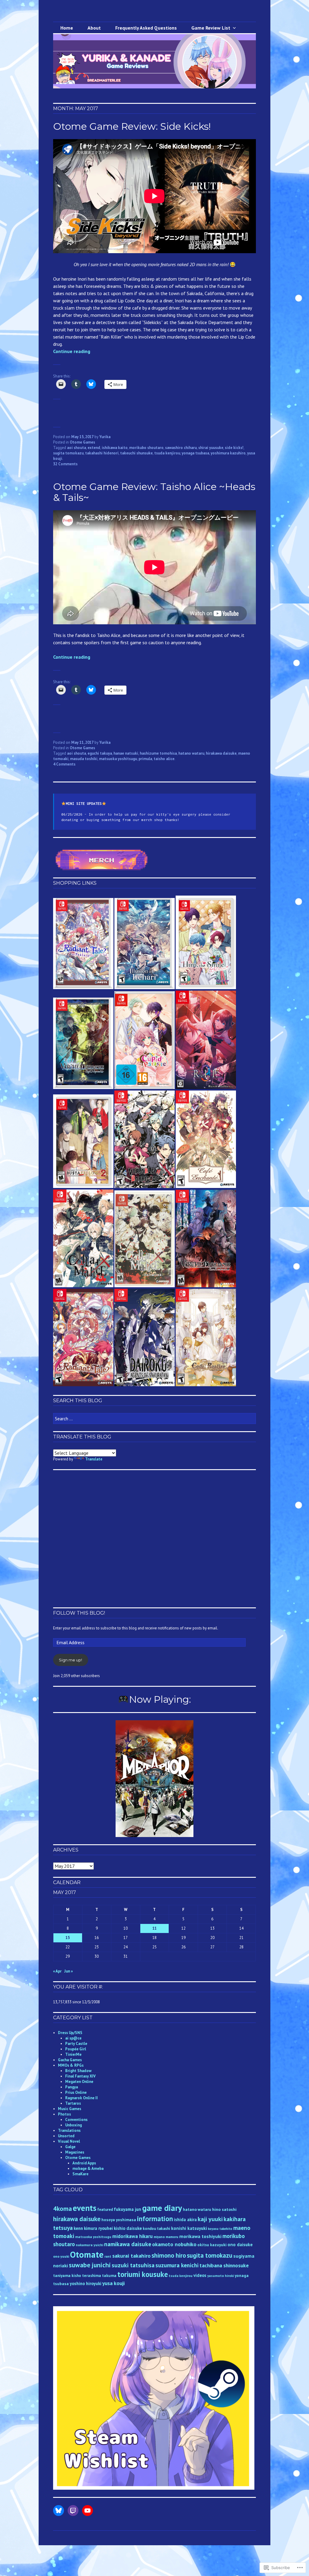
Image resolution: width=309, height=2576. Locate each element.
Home (67, 28)
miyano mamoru (166, 2237)
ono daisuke (240, 2245)
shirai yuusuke (211, 448)
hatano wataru (191, 753)
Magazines (75, 2152)
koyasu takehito (220, 2229)
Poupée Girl (76, 2049)
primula (145, 759)
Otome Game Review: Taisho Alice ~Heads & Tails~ (154, 492)
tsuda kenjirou (167, 453)
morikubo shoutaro (146, 448)
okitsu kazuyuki (212, 2245)
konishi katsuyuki (189, 2228)
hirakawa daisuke (221, 753)
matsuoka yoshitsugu (118, 759)
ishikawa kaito (115, 448)
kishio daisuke (128, 2228)
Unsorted (66, 2136)
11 (154, 1928)
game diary (162, 2208)
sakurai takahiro (131, 2256)
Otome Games (82, 442)
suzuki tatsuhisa (133, 2265)
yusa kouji (113, 2283)
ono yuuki (61, 2256)
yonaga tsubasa (195, 453)
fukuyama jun (127, 2209)
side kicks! (234, 448)
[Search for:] (154, 1419)
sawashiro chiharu (181, 448)
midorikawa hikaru (132, 2236)
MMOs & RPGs (71, 2065)
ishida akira (185, 2219)
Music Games (70, 2109)
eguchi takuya (100, 753)
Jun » (68, 1971)
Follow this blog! (79, 1613)
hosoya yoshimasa (119, 2220)
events (84, 2208)
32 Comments (65, 464)
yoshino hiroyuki (86, 2283)
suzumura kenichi (177, 2265)
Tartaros (73, 2103)
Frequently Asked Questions (146, 28)
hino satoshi (224, 2209)
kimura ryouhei (98, 2228)
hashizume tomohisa (158, 753)
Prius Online (76, 2092)
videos (200, 2275)
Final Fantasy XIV (80, 2076)
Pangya (72, 2087)
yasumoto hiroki (221, 2276)
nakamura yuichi (89, 2245)
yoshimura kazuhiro (228, 453)
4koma (62, 2208)
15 (68, 1938)
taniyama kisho (67, 2276)
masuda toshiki (84, 759)
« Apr (57, 1971)
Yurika (105, 437)
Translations (69, 2130)
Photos (64, 2114)
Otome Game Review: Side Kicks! (132, 126)
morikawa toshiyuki (200, 2236)
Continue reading (72, 351)
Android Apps (84, 2163)
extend (94, 448)
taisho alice (164, 759)
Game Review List (211, 28)
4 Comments (64, 764)
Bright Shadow (78, 2071)
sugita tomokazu (68, 453)
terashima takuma (99, 2276)
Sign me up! (70, 1660)
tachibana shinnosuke (224, 2265)
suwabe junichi (90, 2265)
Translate (94, 1459)
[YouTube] (88, 2511)
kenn (78, 2228)
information (155, 2219)
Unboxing (73, 2125)
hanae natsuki (126, 753)
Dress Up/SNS (70, 2033)
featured (105, 2210)
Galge (70, 2147)
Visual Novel (69, 2141)
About (94, 28)
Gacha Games (70, 2060)
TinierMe (73, 2054)
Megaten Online (79, 2082)
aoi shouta (76, 448)
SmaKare (80, 2174)
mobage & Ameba (88, 2168)
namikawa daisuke (128, 2244)
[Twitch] (73, 2511)
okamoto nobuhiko (174, 2244)
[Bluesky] (59, 2511)
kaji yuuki (210, 2219)
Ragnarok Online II (81, 2098)
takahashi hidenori (102, 453)
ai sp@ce (73, 2038)
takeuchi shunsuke (136, 453)
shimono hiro (169, 2255)
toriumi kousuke (143, 2274)
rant (108, 2256)
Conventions (76, 2120)
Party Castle (76, 2044)
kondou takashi (156, 2229)
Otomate (87, 2254)
